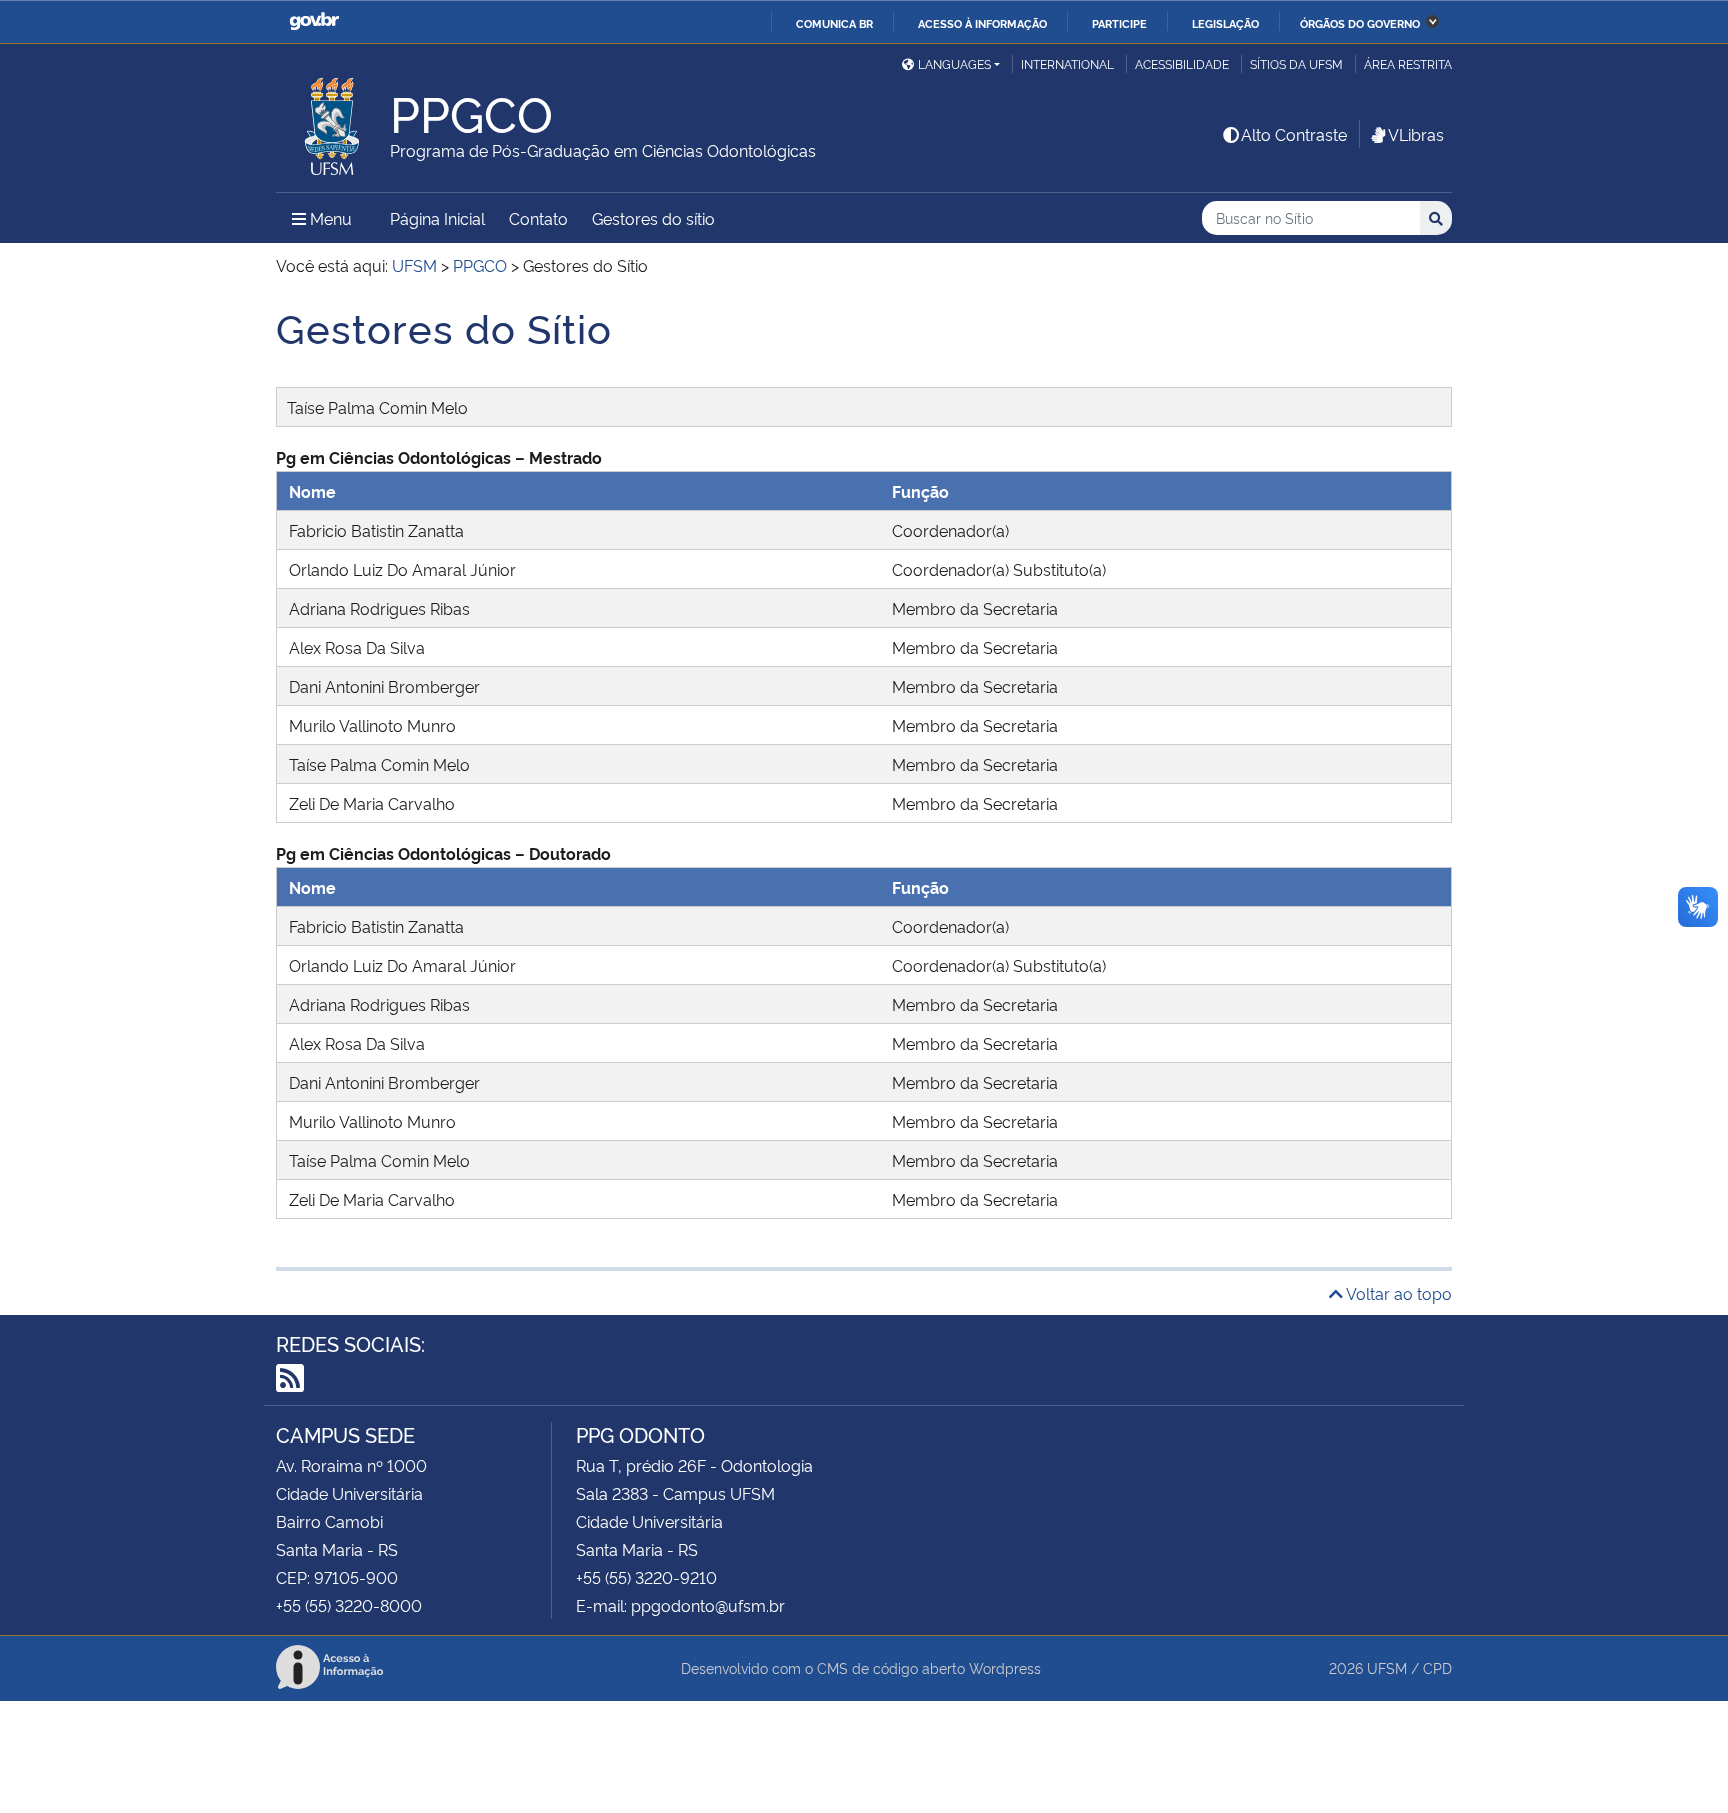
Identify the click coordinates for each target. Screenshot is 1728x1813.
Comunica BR (834, 23)
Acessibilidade (1182, 63)
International (1067, 63)
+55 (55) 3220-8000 (349, 1605)
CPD (1437, 1667)
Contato (538, 218)
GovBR (314, 21)
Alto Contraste (1294, 134)
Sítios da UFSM (1296, 63)
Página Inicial (437, 218)
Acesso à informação (982, 23)
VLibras (1416, 134)
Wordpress (1005, 1667)
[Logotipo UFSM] (333, 121)
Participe (1119, 23)
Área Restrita (1408, 63)
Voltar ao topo (1397, 1293)
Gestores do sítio (653, 218)
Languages (954, 63)
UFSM (1387, 1667)
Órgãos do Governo (1360, 23)
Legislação (1225, 23)
